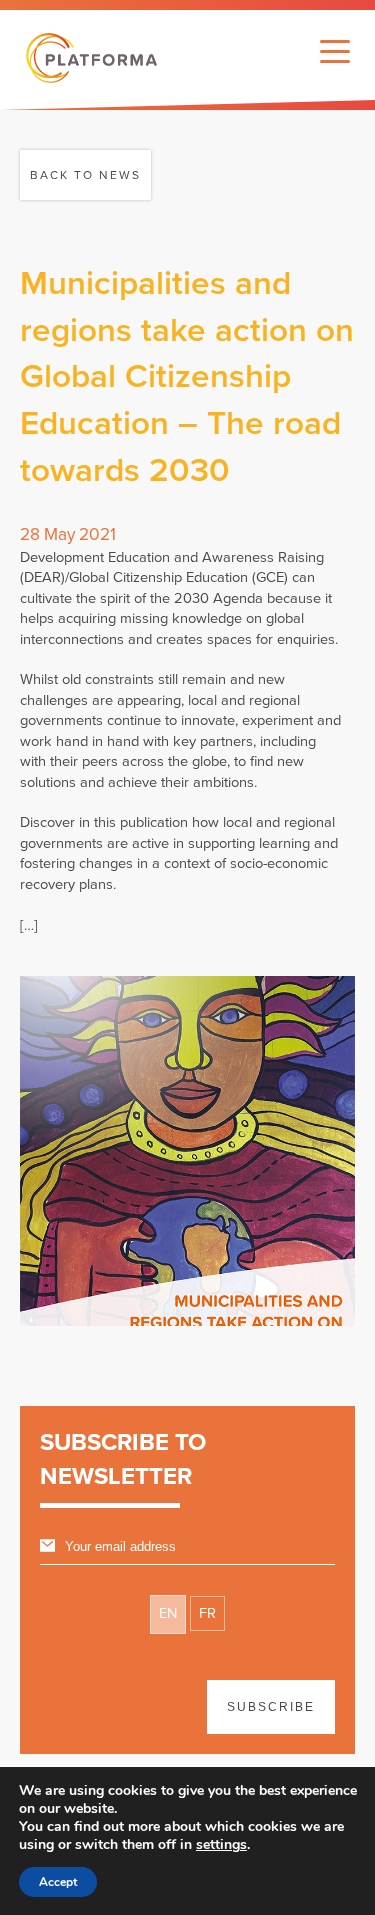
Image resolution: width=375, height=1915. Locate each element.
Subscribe (271, 1707)
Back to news (85, 175)
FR (207, 1613)
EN (168, 1613)
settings (221, 1845)
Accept (58, 1882)
